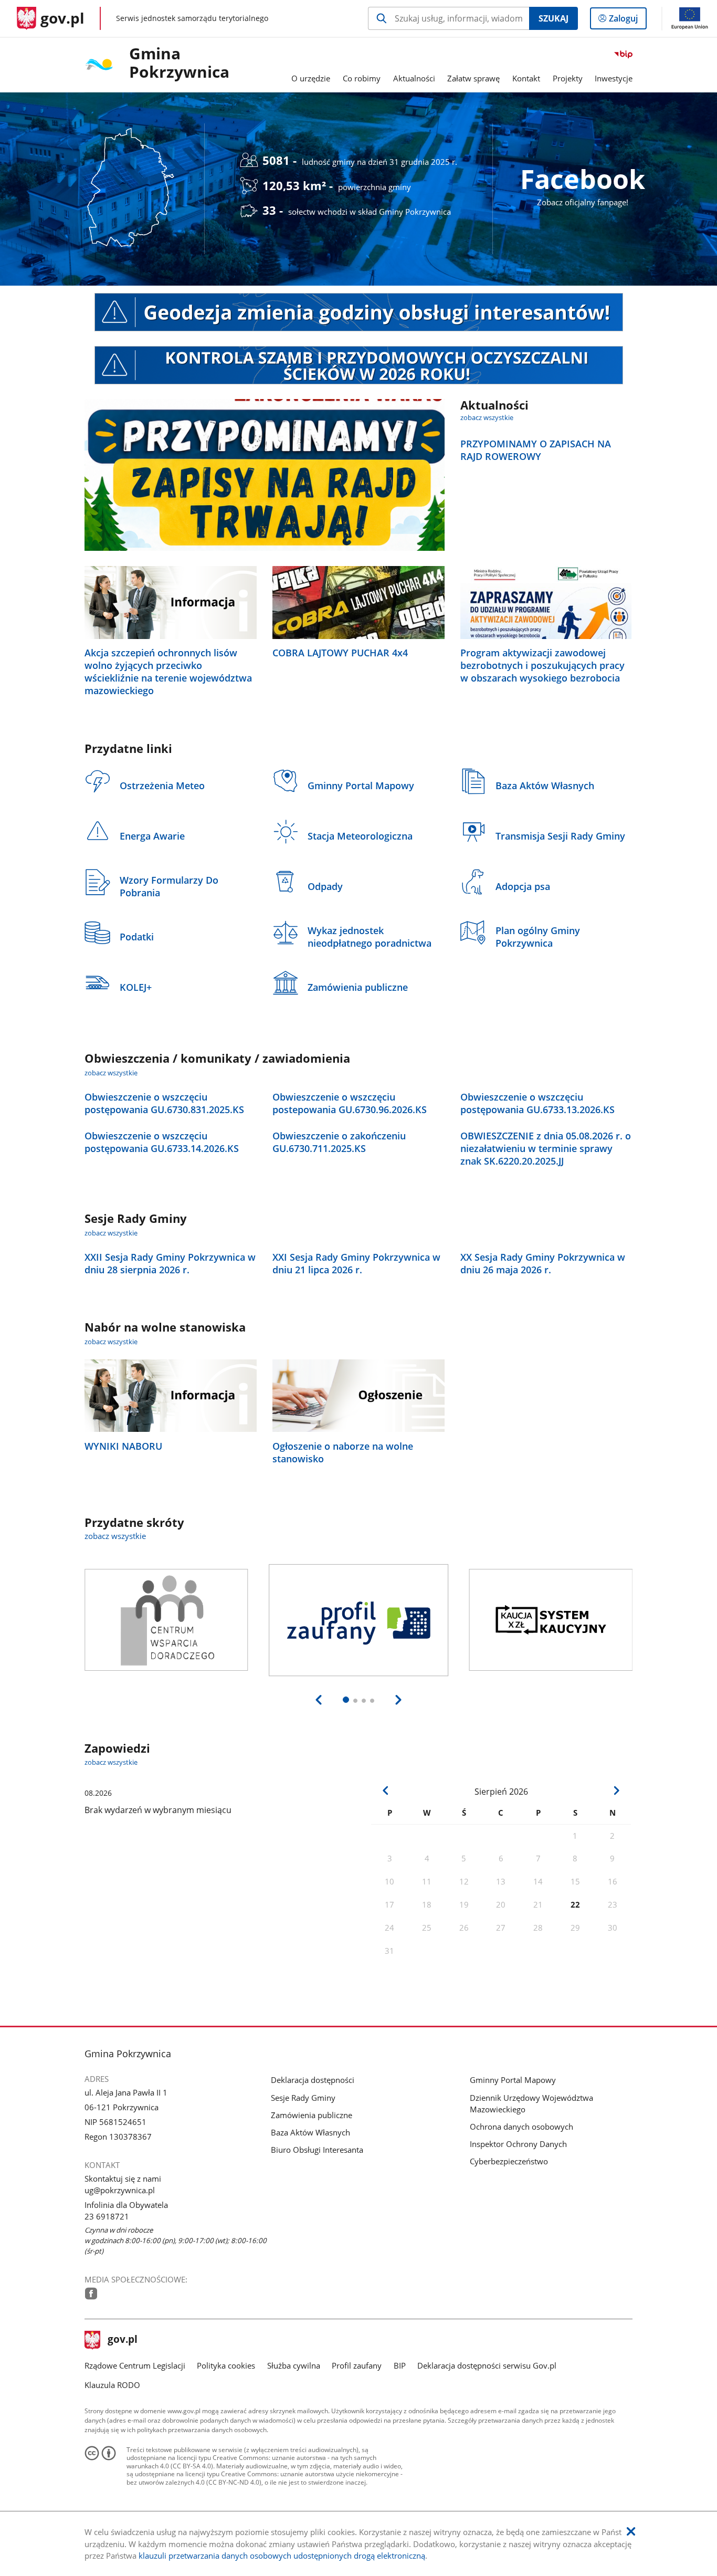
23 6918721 (107, 2216)
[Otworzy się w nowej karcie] (91, 2294)
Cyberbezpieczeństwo (509, 2161)
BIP (400, 2365)
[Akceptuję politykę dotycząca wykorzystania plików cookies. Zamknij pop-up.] (631, 2532)
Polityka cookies (226, 2365)
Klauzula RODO (112, 2385)
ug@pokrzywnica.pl (120, 2190)
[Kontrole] (359, 365)
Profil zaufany (357, 2365)
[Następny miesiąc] (616, 1791)
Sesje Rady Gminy (303, 2098)
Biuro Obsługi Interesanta (317, 2150)
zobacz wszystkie (487, 417)
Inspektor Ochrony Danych (518, 2144)
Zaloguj (627, 21)
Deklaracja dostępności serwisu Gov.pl (487, 2365)
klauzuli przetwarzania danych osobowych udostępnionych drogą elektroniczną (282, 2556)
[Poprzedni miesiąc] (386, 1791)
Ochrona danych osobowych (521, 2127)
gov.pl (122, 2340)
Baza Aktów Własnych (310, 2132)
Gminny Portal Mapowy (513, 2080)
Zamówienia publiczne (312, 2115)
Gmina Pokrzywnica (179, 63)
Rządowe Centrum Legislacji (135, 2365)
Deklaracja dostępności (313, 2080)
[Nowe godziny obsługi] (359, 312)
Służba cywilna (294, 2365)
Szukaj (553, 18)
